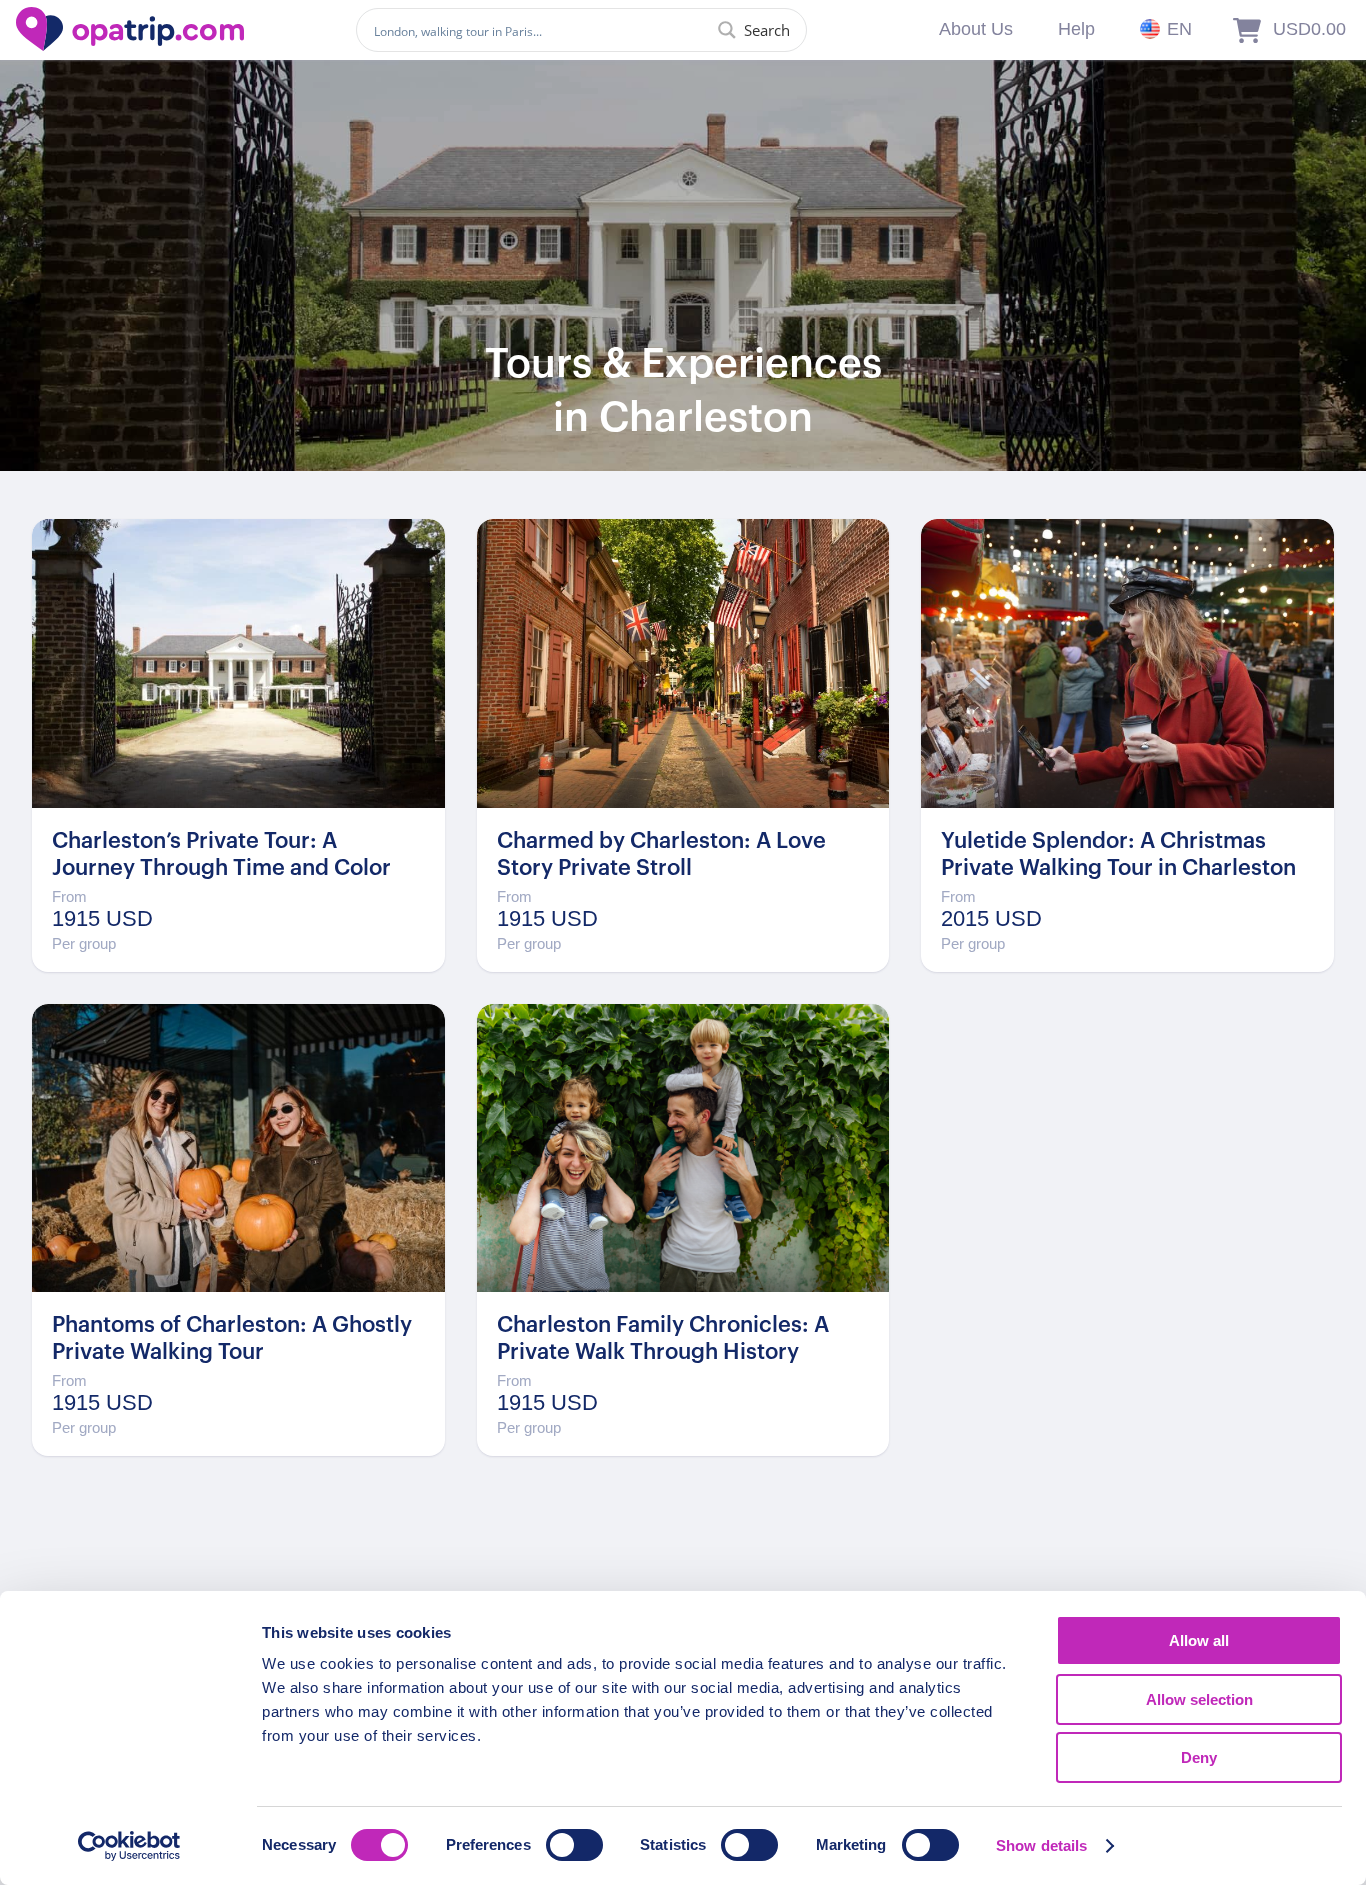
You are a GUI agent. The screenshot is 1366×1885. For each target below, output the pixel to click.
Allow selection (1199, 1699)
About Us (976, 29)
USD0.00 (1309, 29)
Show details (1041, 1845)
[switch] (574, 1845)
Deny (1199, 1757)
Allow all (1199, 1640)
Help (1076, 29)
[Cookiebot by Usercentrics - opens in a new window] (129, 1846)
